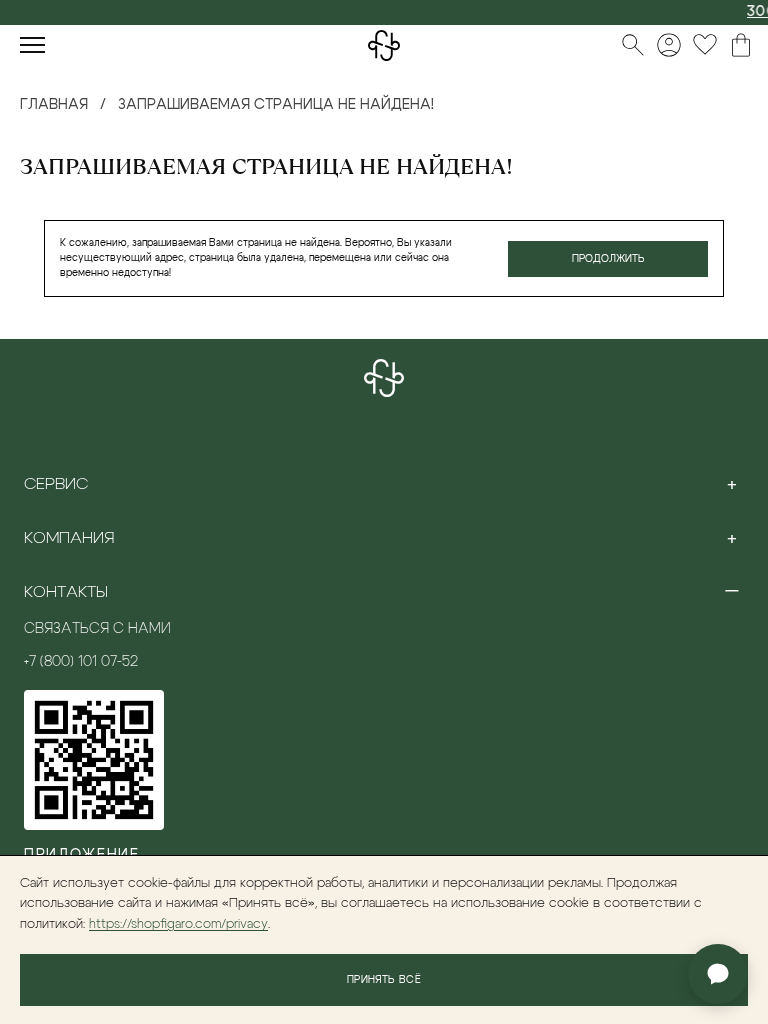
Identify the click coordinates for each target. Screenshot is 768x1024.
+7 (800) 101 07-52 (81, 662)
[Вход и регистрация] (669, 45)
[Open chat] (718, 974)
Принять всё (384, 980)
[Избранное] (705, 45)
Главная (54, 105)
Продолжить (608, 259)
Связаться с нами (97, 629)
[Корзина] (741, 45)
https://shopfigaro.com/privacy (178, 924)
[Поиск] (633, 45)
